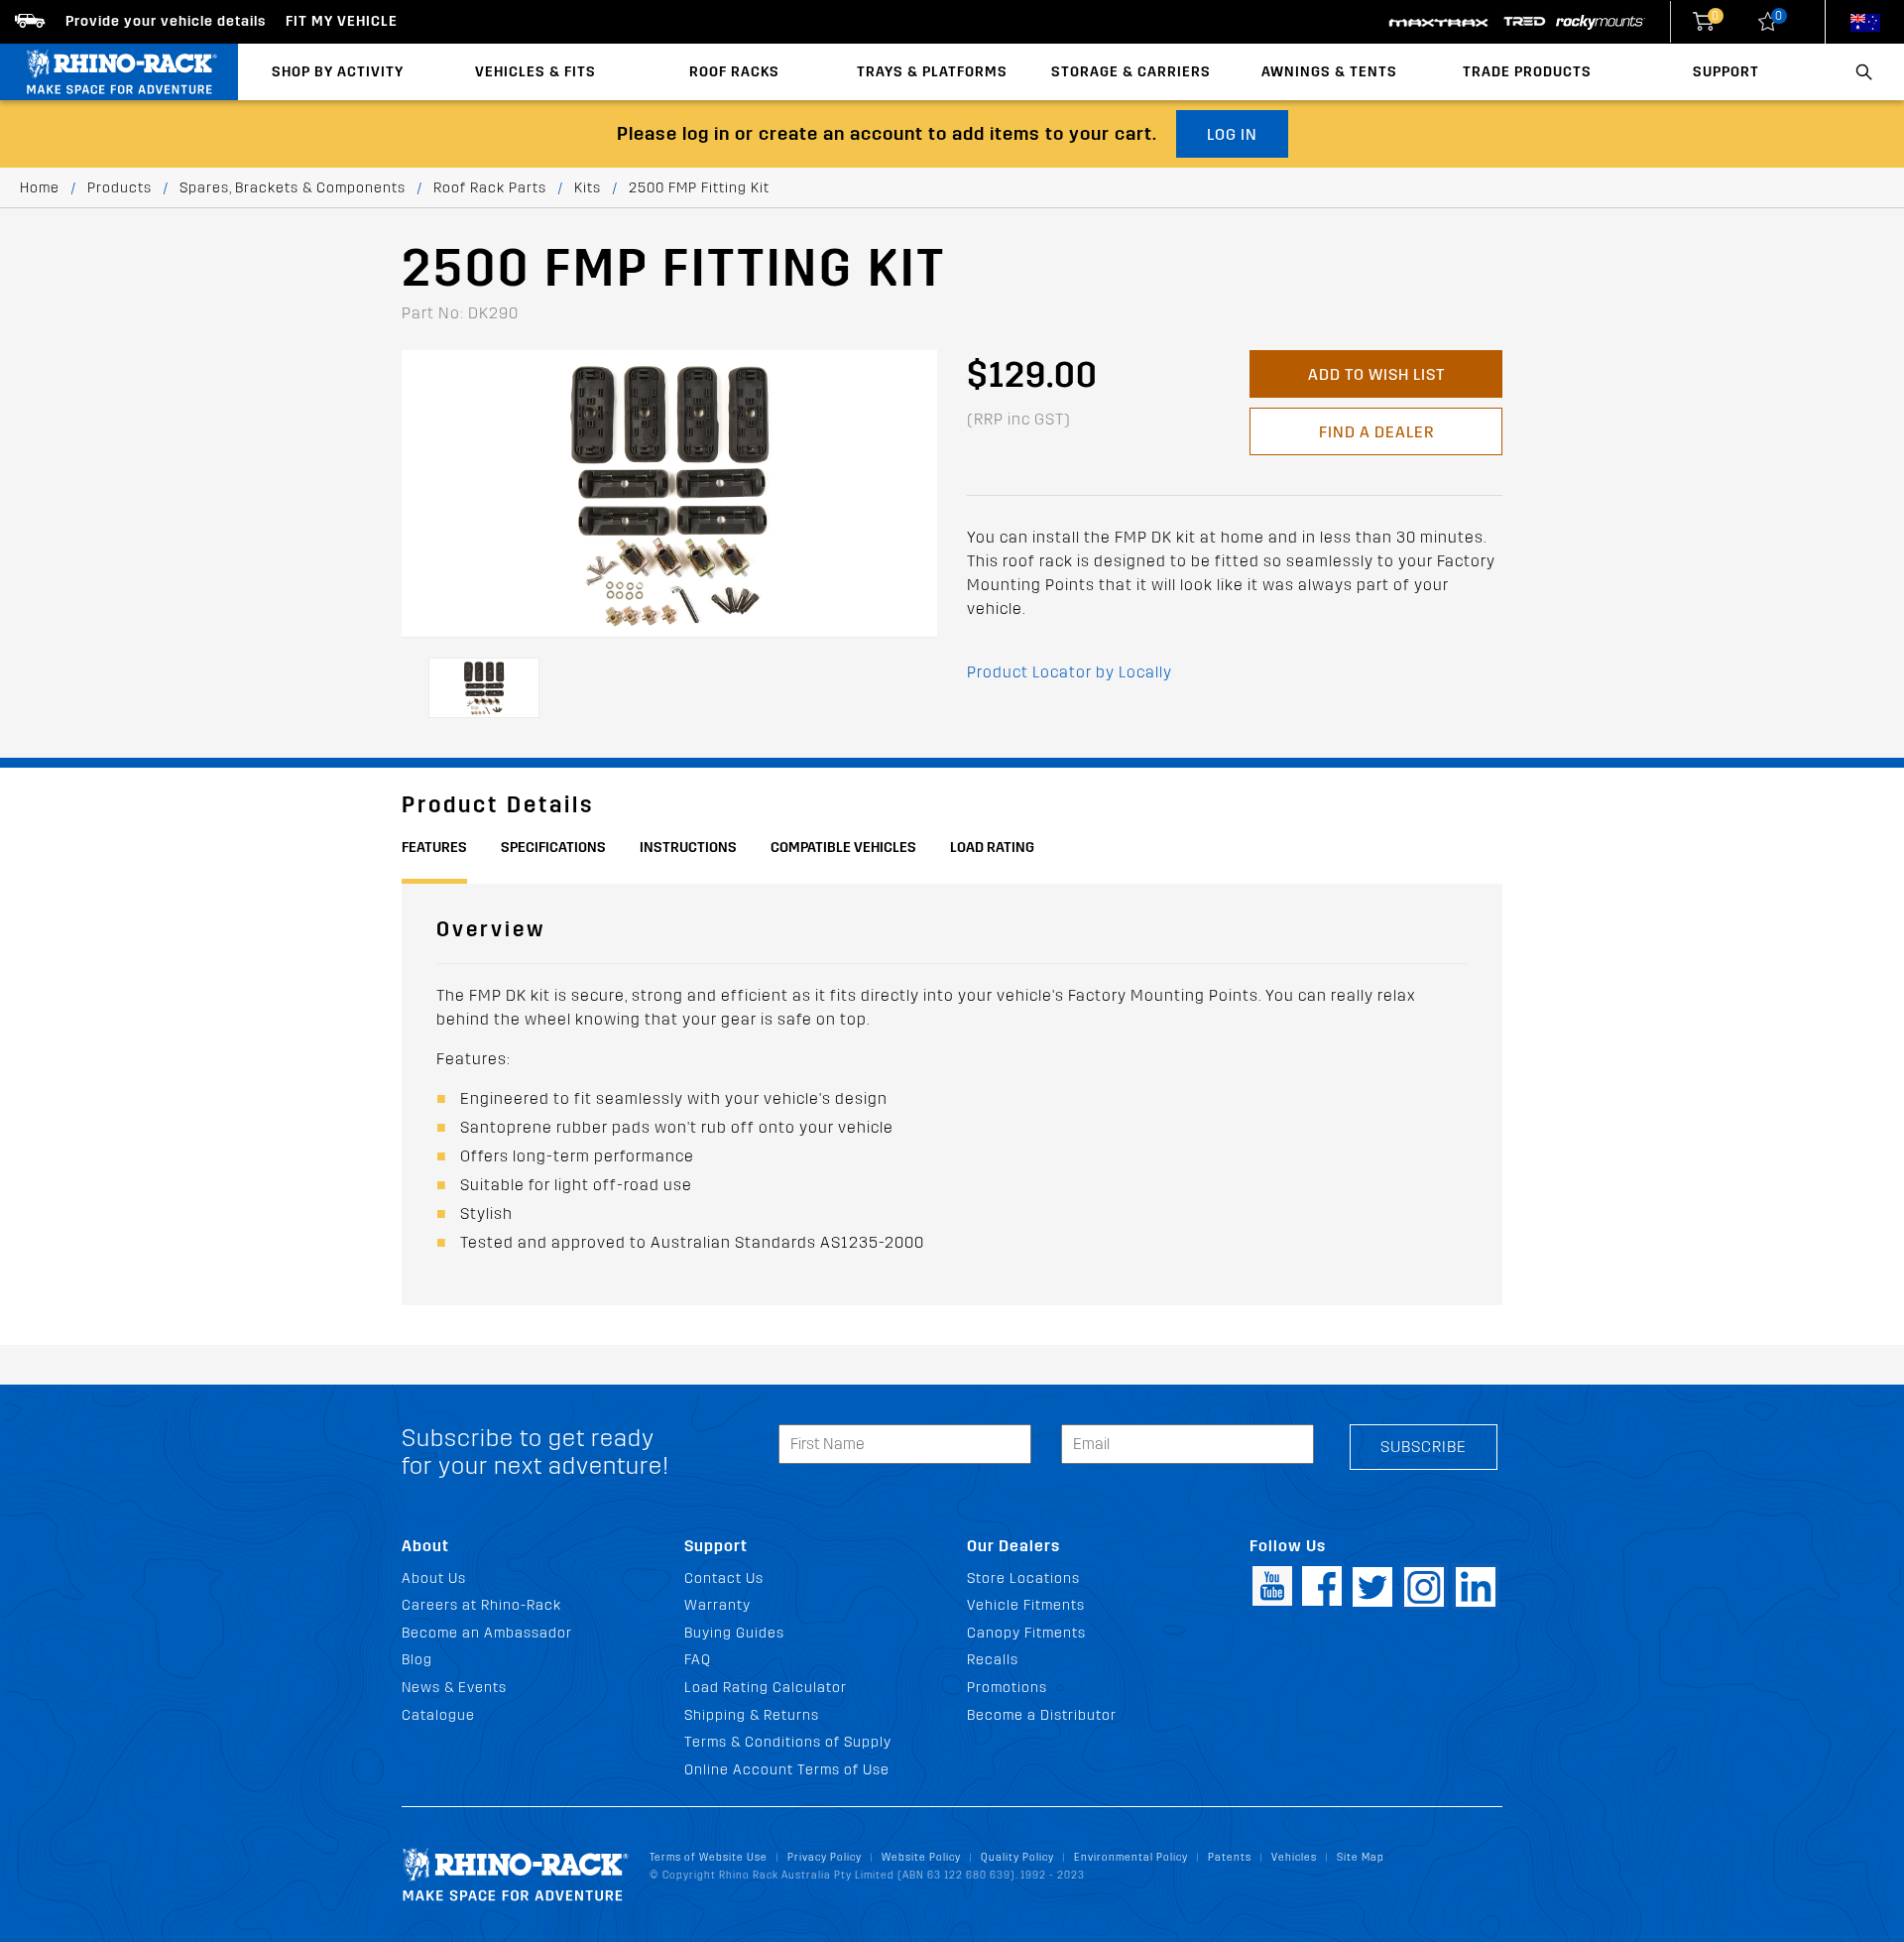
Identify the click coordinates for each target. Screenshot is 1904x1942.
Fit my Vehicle (342, 21)
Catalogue (438, 1715)
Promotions (1007, 1688)
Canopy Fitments (1026, 1633)
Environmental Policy (1131, 1857)
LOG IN (1232, 134)
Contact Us (724, 1578)
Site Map (1361, 1857)
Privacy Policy (825, 1857)
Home (40, 188)
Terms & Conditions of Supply (788, 1742)
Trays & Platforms (932, 72)
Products (119, 188)
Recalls (993, 1660)
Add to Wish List (1376, 374)
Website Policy (921, 1857)
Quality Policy (1017, 1857)
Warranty (717, 1605)
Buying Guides (734, 1633)
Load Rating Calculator (766, 1688)
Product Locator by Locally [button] (1070, 672)
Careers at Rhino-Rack (481, 1605)
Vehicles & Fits (535, 72)
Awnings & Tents (1329, 72)
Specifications (553, 848)
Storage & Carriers (1131, 72)
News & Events (454, 1688)
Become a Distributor (1042, 1715)
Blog (417, 1660)
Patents (1230, 1857)
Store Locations (1023, 1578)
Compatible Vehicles (843, 848)
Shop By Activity (338, 72)
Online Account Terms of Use (787, 1770)
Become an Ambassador (487, 1633)
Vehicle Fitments (1026, 1605)
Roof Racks (734, 72)
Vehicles (1294, 1857)
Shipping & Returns (752, 1715)
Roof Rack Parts (490, 188)
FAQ (698, 1660)
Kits (588, 188)
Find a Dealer (1376, 432)
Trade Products (1527, 72)
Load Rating (992, 848)
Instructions (688, 848)
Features (434, 848)
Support (1726, 72)
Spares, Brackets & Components (293, 188)
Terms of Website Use (709, 1857)
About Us (434, 1578)
